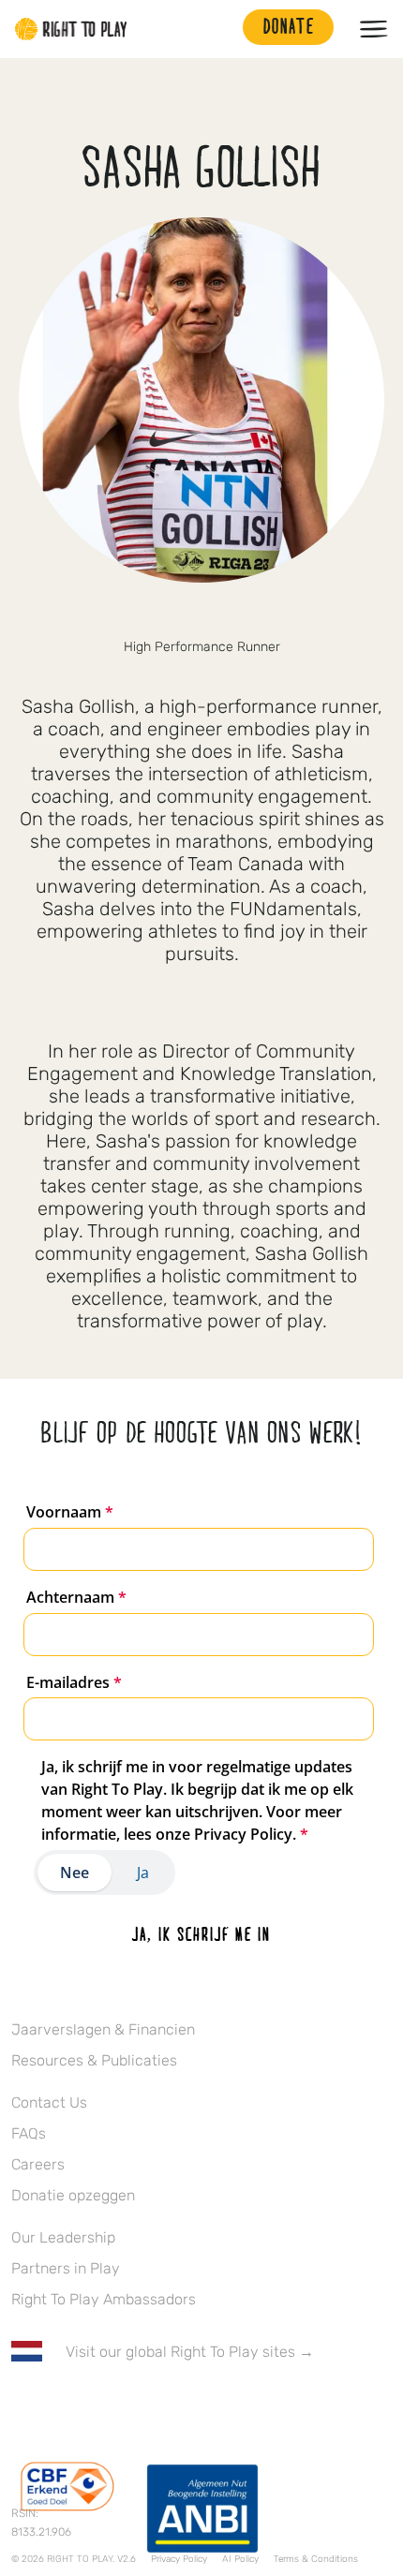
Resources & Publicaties (94, 2060)
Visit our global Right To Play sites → (190, 2352)
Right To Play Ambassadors (104, 2299)
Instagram (201, 615)
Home (71, 29)
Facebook (22, 2406)
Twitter (162, 615)
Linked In (140, 2406)
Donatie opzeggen (73, 2195)
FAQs (29, 2133)
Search (219, 29)
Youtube (179, 2406)
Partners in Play (66, 2268)
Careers (38, 2164)
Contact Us (49, 2102)
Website (241, 615)
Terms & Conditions (316, 2559)
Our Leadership (63, 2237)
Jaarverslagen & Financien (103, 2029)
